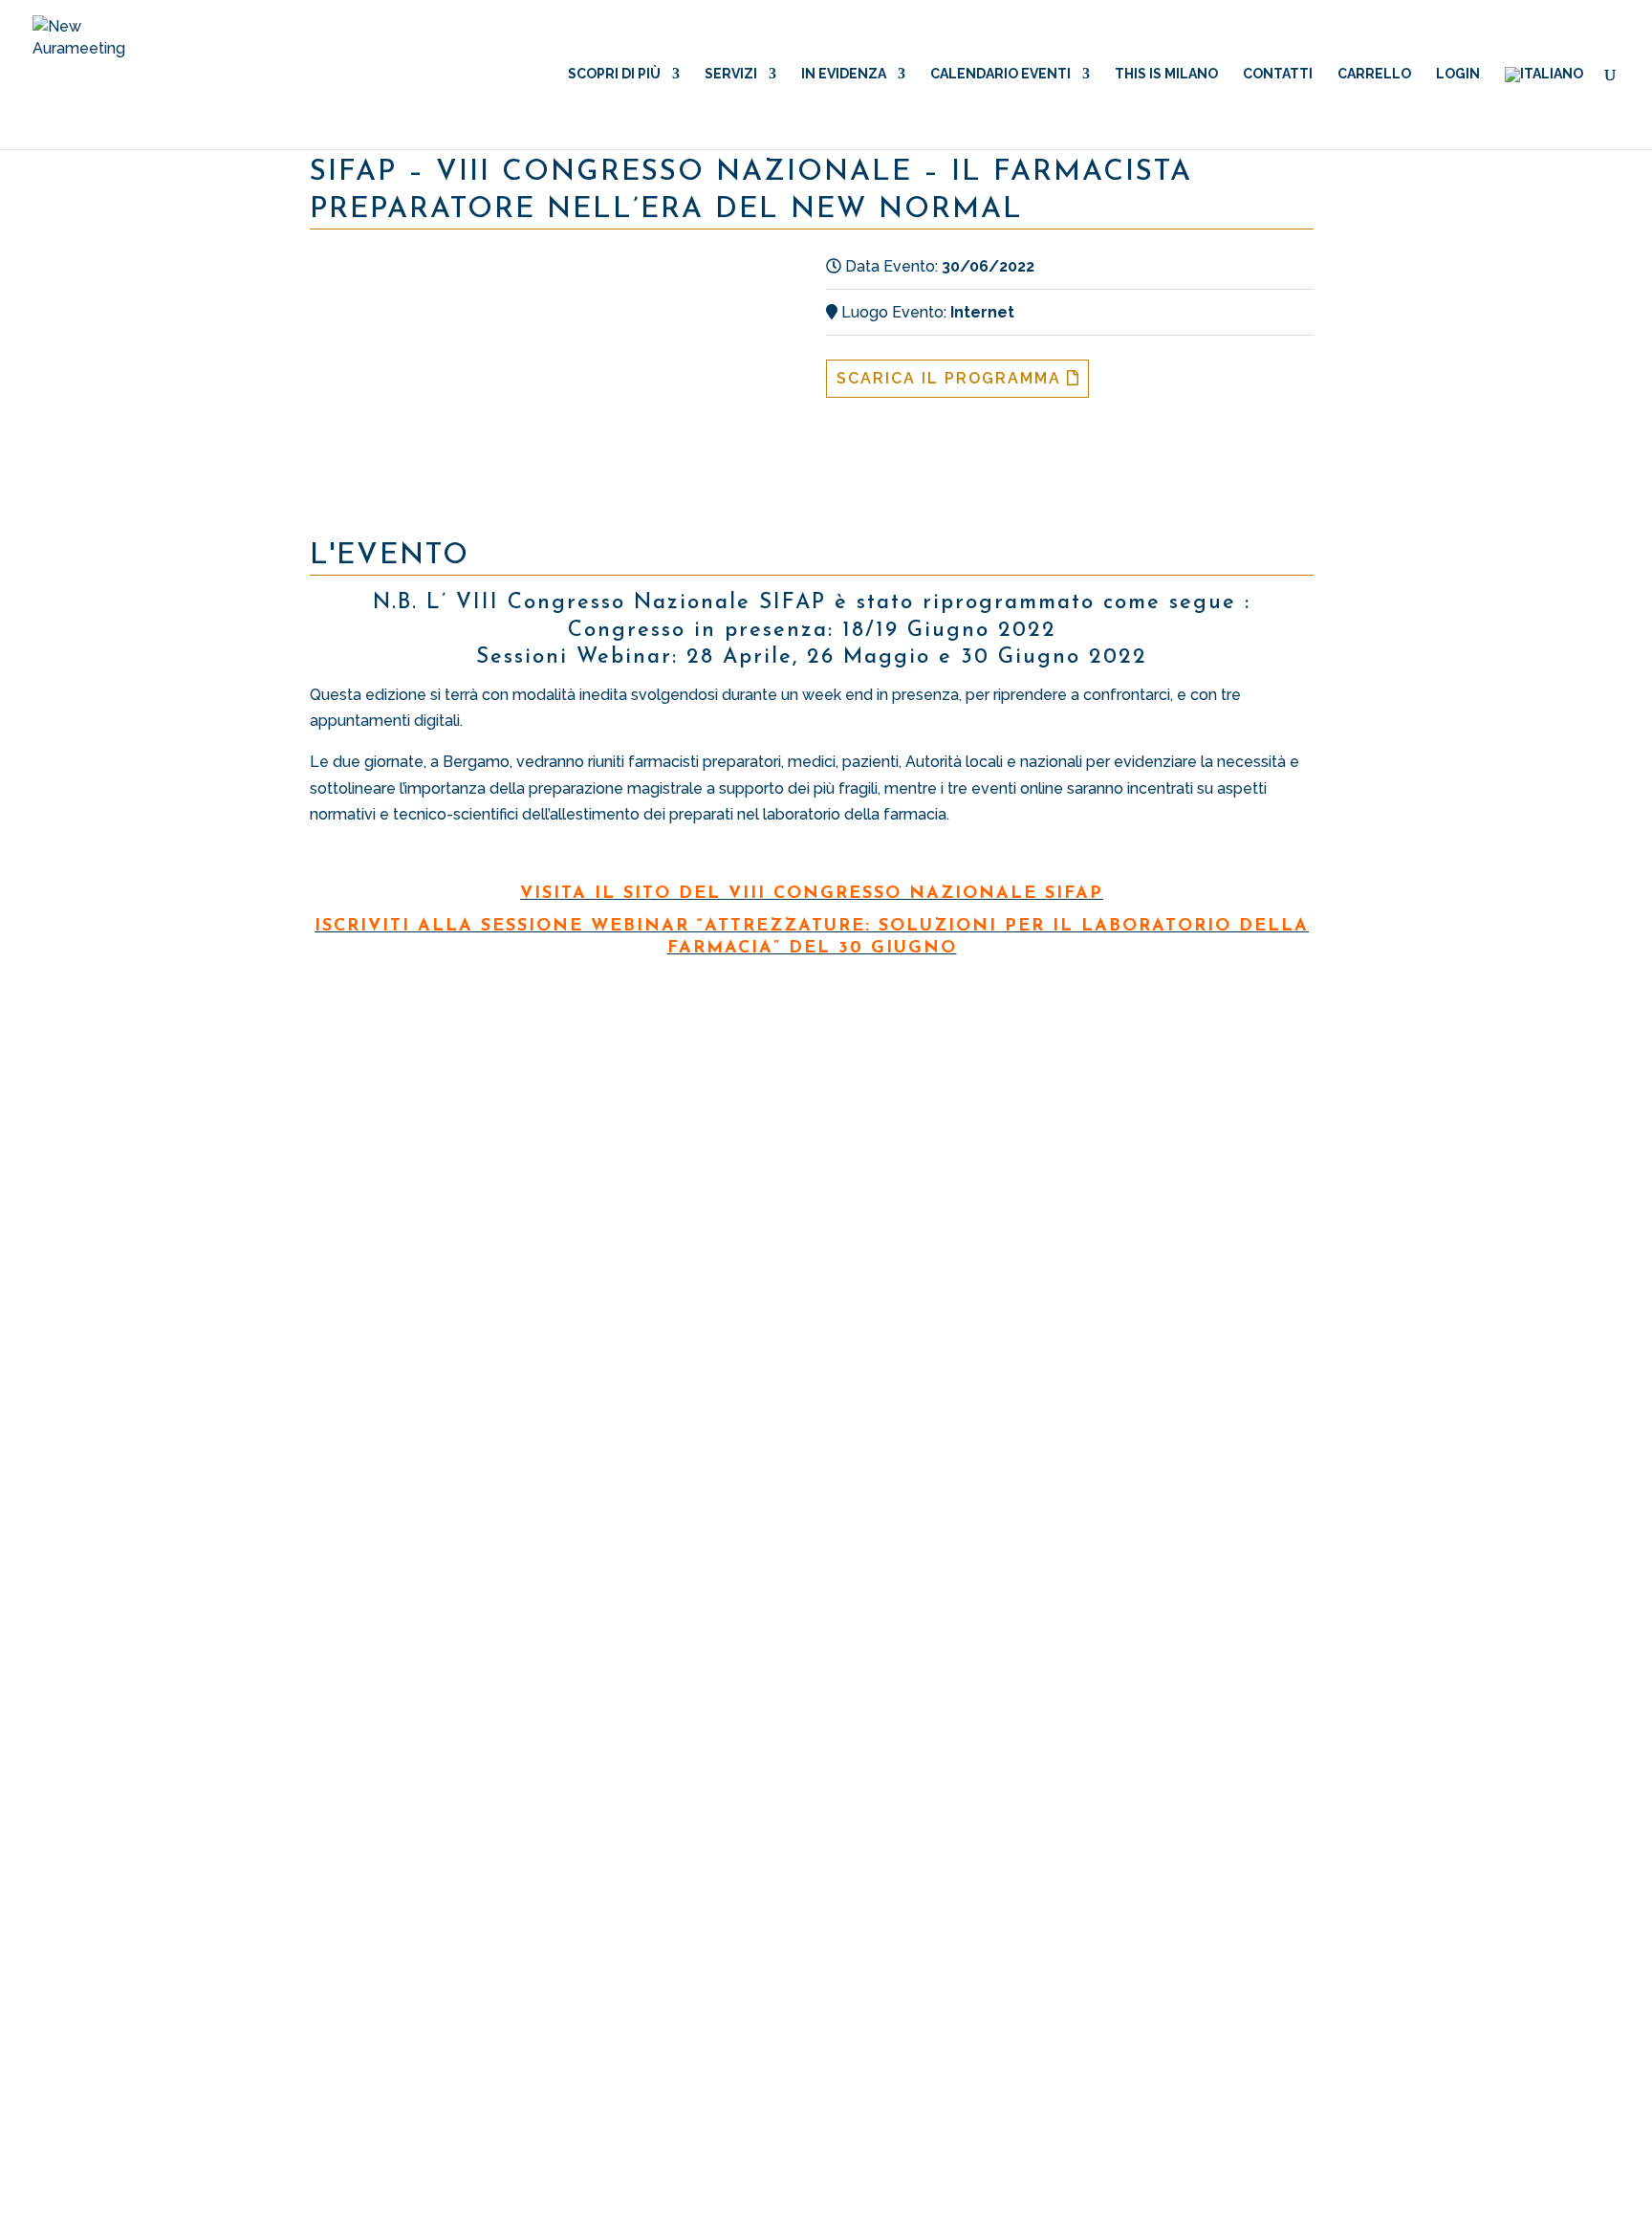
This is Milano (1166, 74)
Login (1458, 74)
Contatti (1278, 74)
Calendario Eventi (1000, 74)
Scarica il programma (952, 378)
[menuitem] (1544, 108)
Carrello (1374, 74)
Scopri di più (614, 74)
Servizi (731, 74)
